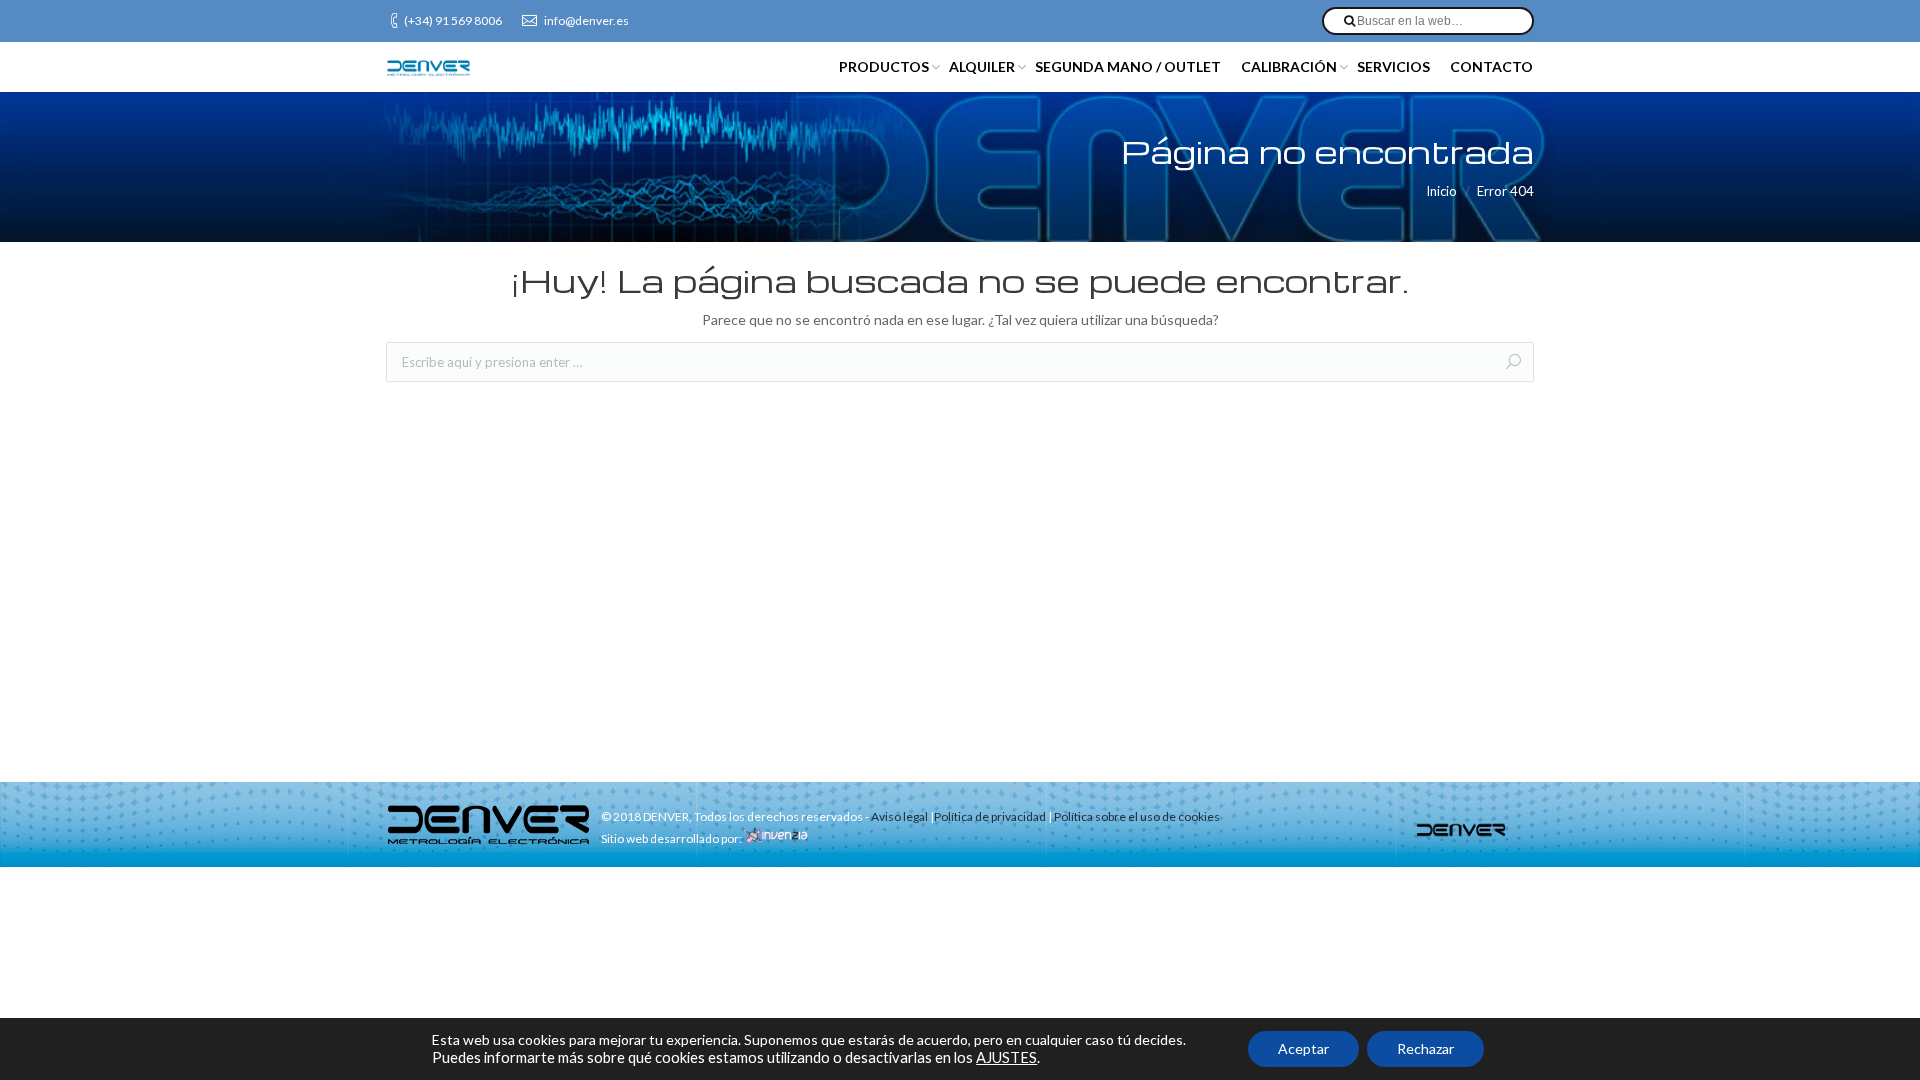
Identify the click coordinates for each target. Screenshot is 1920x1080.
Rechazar (1425, 1048)
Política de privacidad (990, 816)
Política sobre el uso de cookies (1137, 816)
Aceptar (1303, 1048)
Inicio (1441, 191)
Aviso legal (899, 816)
